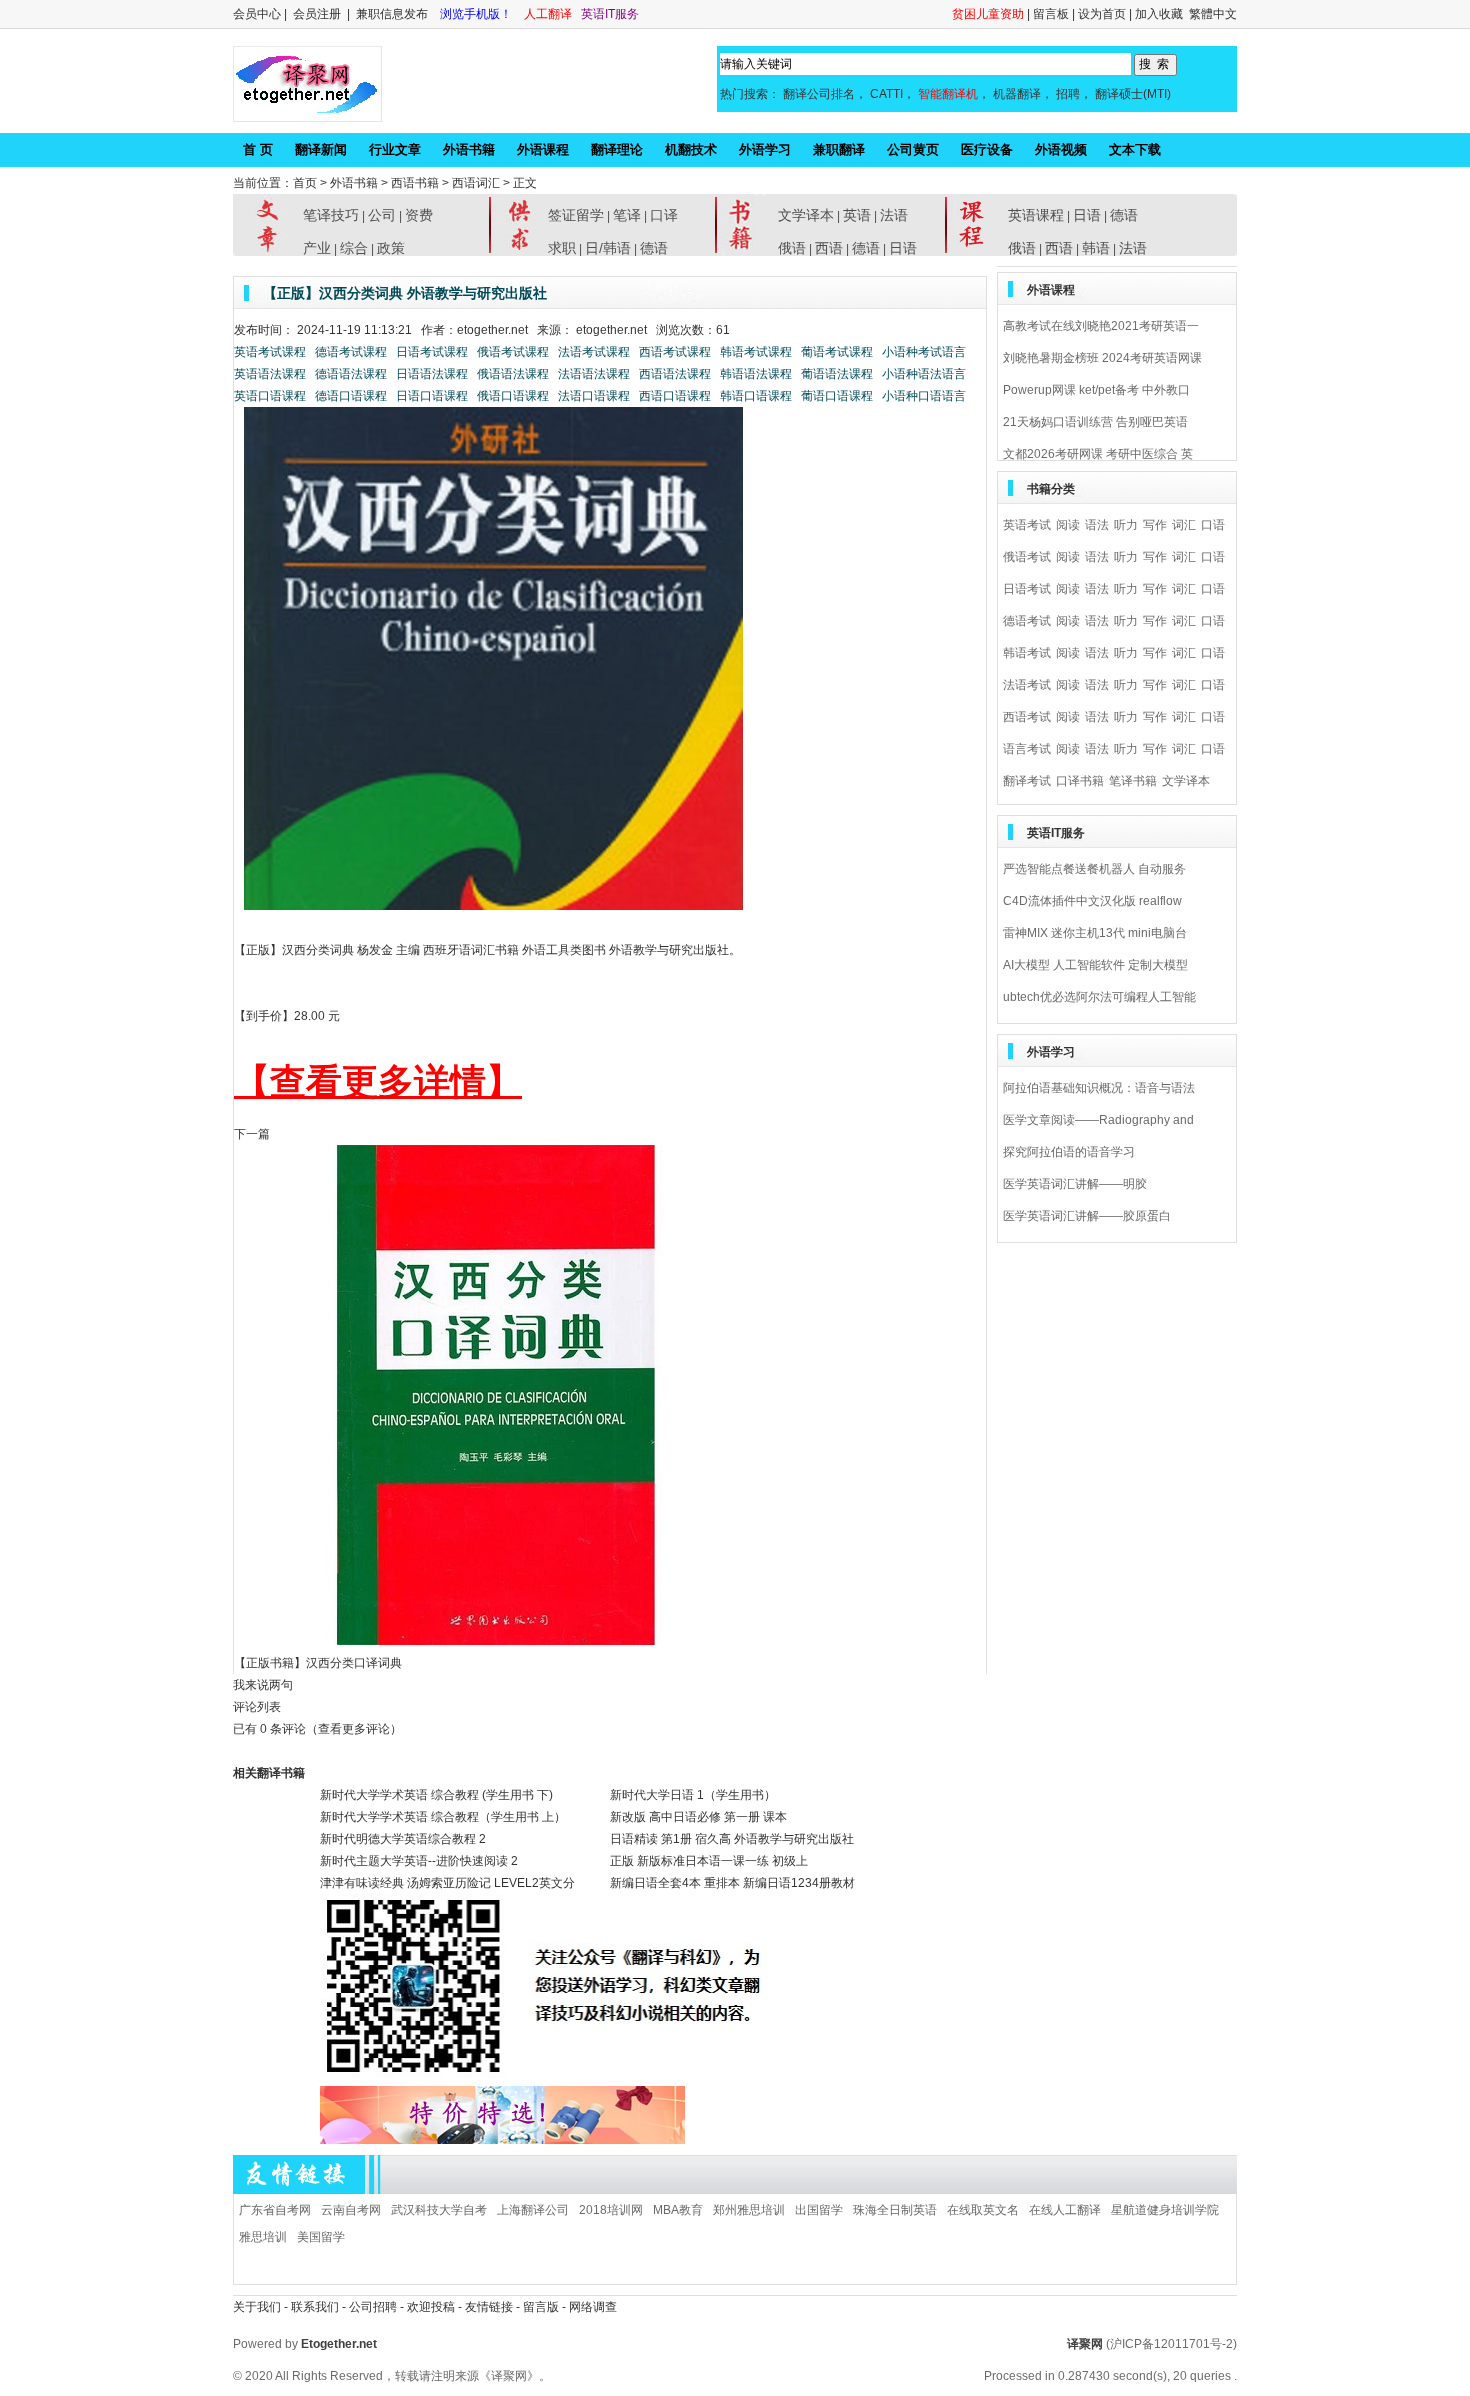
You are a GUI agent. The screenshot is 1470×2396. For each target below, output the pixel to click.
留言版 (541, 2307)
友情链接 (489, 2307)
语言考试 (1027, 749)
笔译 (627, 215)
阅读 (1068, 525)
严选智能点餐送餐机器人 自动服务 (1094, 869)
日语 (903, 248)
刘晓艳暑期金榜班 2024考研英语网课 (1102, 358)
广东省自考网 (275, 2210)
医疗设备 (987, 149)
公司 (382, 215)
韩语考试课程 (757, 352)
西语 (829, 248)
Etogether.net (339, 2344)
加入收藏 (1159, 14)
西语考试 (1027, 717)
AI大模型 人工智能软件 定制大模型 (1095, 965)
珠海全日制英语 (895, 2210)
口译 (664, 215)
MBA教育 (678, 2210)
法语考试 (1027, 685)
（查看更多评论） (354, 1729)
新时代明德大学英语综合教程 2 (403, 1839)
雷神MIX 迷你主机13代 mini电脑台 (1095, 933)
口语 (1213, 525)
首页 (305, 183)
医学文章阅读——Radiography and (1098, 1120)
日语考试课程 (432, 352)
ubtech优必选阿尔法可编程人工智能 (1099, 997)
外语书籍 (469, 149)
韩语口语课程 (757, 396)
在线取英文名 (983, 2210)
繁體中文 (1213, 14)
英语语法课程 (270, 374)
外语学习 (765, 149)
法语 (894, 215)
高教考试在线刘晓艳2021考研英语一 (1101, 326)
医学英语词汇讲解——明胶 (1075, 1184)
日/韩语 (608, 248)
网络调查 (593, 2307)
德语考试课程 (351, 352)
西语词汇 (476, 183)
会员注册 (317, 14)
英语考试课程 (270, 352)
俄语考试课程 (514, 352)
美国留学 (321, 2237)
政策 (391, 248)
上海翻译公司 (533, 2210)
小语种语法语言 (924, 374)
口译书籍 (1080, 781)
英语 (857, 215)
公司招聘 (374, 2307)
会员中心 (257, 14)
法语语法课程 (594, 374)
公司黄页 (913, 149)
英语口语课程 (270, 396)
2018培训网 (611, 2210)
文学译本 (806, 215)
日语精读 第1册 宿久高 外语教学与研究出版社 (732, 1839)
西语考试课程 (676, 352)
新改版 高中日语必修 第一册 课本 (698, 1817)
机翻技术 (691, 149)
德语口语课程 (351, 396)
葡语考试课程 (838, 352)
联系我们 (315, 2307)
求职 (562, 248)
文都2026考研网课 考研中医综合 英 (1098, 454)
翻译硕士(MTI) (1133, 94)
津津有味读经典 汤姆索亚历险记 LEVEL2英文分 (447, 1883)
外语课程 (543, 149)
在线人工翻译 (1065, 2210)
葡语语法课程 (838, 374)
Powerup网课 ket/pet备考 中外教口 (1096, 390)
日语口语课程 (432, 396)
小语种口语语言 (924, 396)
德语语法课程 (351, 374)
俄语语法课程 (514, 374)
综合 (354, 248)
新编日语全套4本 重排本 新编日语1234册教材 (732, 1883)
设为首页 (1102, 14)
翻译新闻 (321, 149)
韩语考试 (1027, 653)
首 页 (258, 149)
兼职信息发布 (393, 14)
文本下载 (1135, 149)
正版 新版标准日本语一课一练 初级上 (709, 1861)
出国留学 (819, 2210)
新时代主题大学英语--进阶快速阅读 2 (419, 1861)
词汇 (1184, 525)
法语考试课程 (594, 352)
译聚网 (1085, 2344)
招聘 (1068, 94)
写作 (1155, 525)
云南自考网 (351, 2210)
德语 (654, 248)
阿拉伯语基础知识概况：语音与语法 (1099, 1088)
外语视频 (1061, 149)
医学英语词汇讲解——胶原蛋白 (1087, 1216)
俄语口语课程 (514, 396)
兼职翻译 (839, 149)
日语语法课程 (432, 374)
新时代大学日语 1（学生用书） (693, 1795)
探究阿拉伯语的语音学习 (1069, 1152)
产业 (317, 248)
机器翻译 (1017, 94)
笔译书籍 (1133, 781)
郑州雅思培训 (749, 2210)
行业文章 (395, 149)
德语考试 (1027, 621)
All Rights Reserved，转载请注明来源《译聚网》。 (413, 2376)
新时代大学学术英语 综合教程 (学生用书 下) (436, 1795)
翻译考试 (1027, 781)
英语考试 (1027, 525)
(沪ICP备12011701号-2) (1171, 2344)
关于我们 (257, 2307)
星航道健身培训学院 (1165, 2210)
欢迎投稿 (432, 2307)
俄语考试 (1027, 557)
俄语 (792, 248)
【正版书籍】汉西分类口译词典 (318, 1663)
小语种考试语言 (924, 352)
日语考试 (1027, 589)
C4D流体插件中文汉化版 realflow (1092, 901)
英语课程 (1036, 215)
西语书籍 (415, 183)
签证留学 (576, 215)
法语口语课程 (594, 396)
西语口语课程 (676, 396)
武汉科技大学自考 (439, 2210)
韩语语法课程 (757, 374)
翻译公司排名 (819, 94)
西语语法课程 (676, 374)
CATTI (886, 94)
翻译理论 (617, 149)
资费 (419, 215)
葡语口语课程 (838, 396)
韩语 (1096, 248)
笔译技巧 (331, 215)
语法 (1097, 525)
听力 (1126, 525)
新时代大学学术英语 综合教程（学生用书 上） (443, 1817)
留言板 (1051, 14)
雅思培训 (263, 2237)
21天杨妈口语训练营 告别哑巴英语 (1095, 422)
